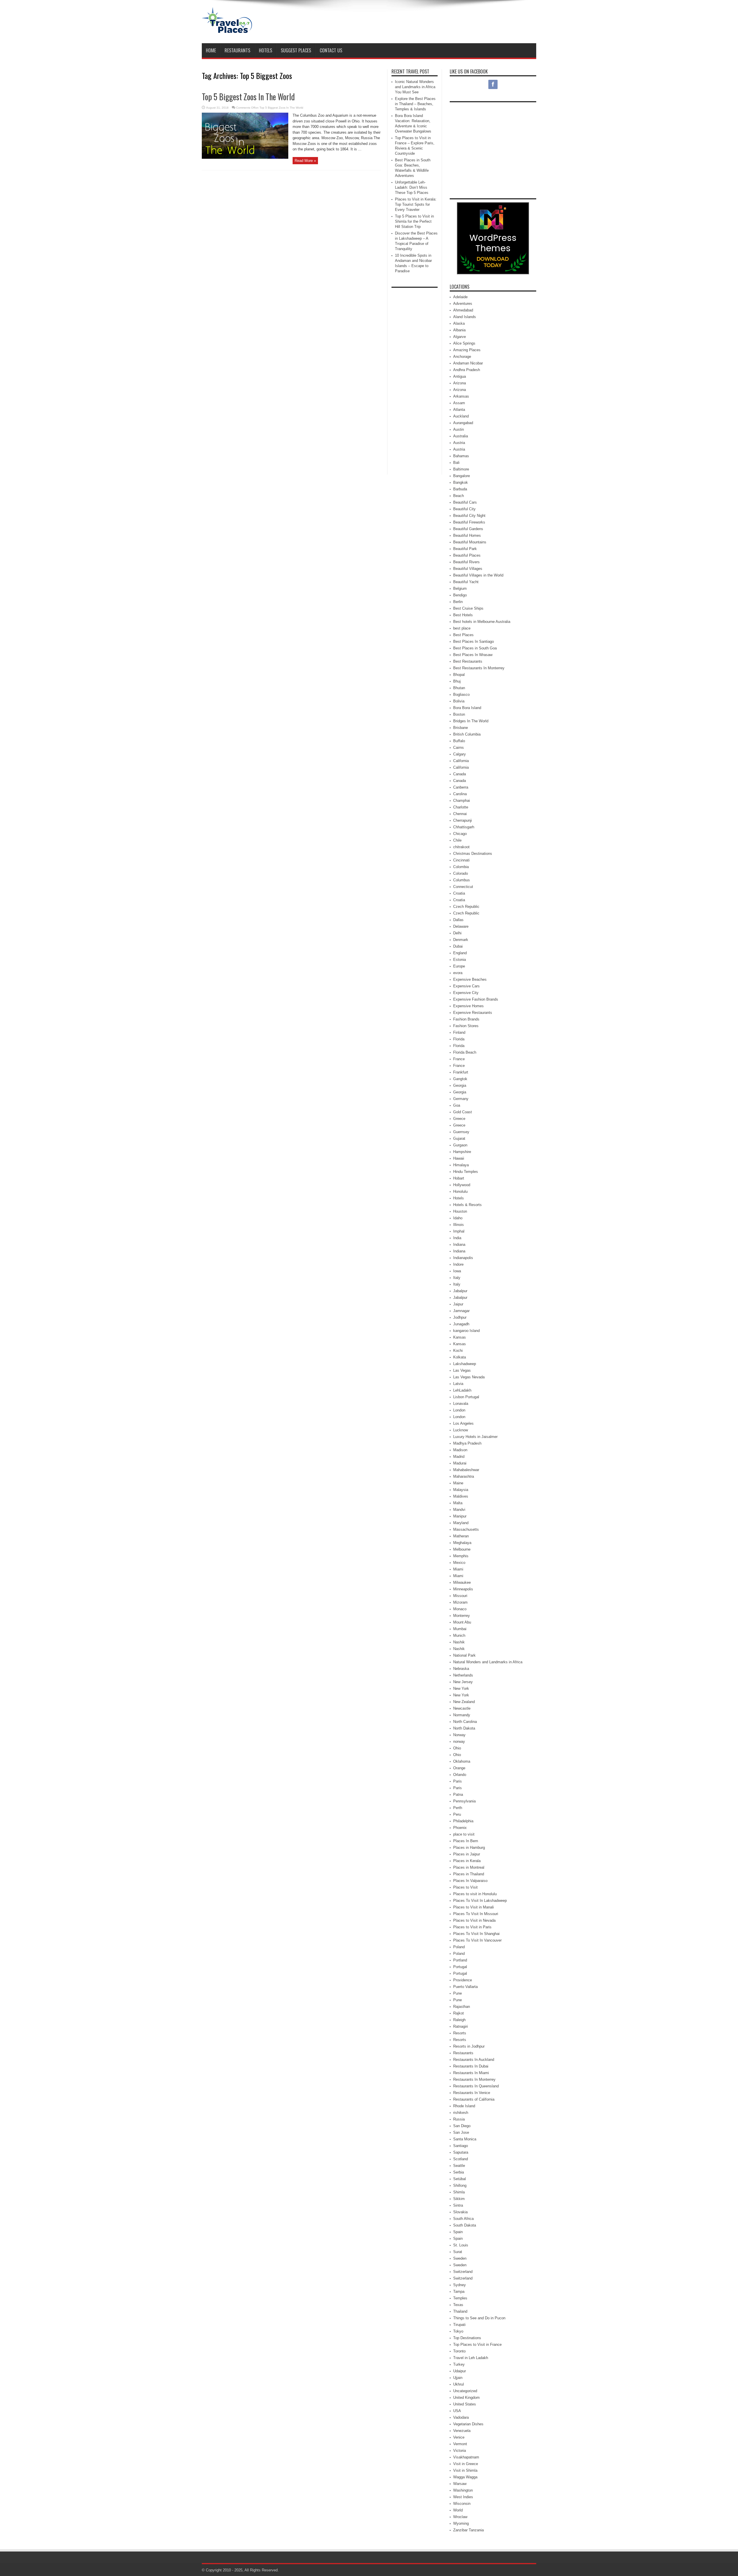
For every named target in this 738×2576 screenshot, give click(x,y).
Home (211, 50)
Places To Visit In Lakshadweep (480, 1901)
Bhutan (459, 688)
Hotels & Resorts (467, 1205)
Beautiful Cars (465, 502)
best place (462, 628)
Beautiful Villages (468, 569)
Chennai (460, 814)
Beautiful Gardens (468, 529)
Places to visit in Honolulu (475, 1894)
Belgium (460, 588)
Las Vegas (462, 1370)
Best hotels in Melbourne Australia (482, 622)
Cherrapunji (463, 820)
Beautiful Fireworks (469, 522)
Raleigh (459, 2020)
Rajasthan (462, 2007)
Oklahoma (462, 1761)
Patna (458, 1794)
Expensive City (466, 993)
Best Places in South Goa (475, 648)
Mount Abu (462, 1622)
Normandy (462, 1715)
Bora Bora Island (467, 708)
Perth (458, 1808)
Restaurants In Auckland (474, 2060)
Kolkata (460, 1357)
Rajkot (459, 2013)
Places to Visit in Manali (474, 1907)
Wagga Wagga (465, 2477)
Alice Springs (464, 343)
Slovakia (460, 2212)
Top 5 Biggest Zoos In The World (248, 97)
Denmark (461, 940)
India (457, 1238)
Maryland (461, 1523)
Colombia (461, 867)
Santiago (461, 2146)
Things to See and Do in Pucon (479, 2318)
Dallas (458, 920)
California (461, 761)
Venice (459, 2437)
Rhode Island (464, 2106)
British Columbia (467, 734)
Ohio (457, 1748)
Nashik (459, 1642)
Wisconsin (462, 2504)
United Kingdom (466, 2398)
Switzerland (463, 2272)
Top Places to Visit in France (477, 2345)
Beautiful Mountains (470, 542)
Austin (459, 429)
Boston (459, 714)
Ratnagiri (461, 2026)
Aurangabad (463, 423)
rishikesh (461, 2113)
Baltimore (461, 469)
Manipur (460, 1516)
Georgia (460, 1085)
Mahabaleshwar (466, 1470)
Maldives (461, 1496)
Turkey (459, 2364)
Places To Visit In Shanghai (476, 1934)
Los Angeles (463, 1423)
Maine (458, 1483)
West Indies (463, 2497)
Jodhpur (460, 1317)
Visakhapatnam (466, 2457)
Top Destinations (467, 2338)
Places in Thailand (469, 1874)
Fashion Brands (466, 1019)
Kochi (458, 1351)
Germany (461, 1099)
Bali (456, 463)
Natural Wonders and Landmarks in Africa (488, 1662)
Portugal (460, 1967)
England (460, 953)
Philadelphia (463, 1821)
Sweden (460, 2258)
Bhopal (459, 675)
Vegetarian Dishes (468, 2424)
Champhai (462, 801)
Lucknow (461, 1430)
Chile (457, 840)
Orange (459, 1768)
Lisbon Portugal (466, 1397)
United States (465, 2404)
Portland (460, 1960)
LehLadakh (462, 1390)
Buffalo (459, 741)
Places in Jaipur (467, 1854)
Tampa (459, 2291)
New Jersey (463, 1682)
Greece (459, 1119)
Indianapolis (463, 1258)
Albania (459, 330)
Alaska (459, 323)
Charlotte (461, 807)
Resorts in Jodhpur (469, 2046)
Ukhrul (459, 2384)
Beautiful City (464, 509)
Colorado (461, 873)
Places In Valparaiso (470, 1881)
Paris (458, 1781)
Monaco (460, 1609)
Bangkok (461, 482)
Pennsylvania (464, 1801)
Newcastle (462, 1708)
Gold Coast (463, 1112)
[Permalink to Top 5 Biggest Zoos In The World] (245, 157)
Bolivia (459, 701)
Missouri (460, 1596)
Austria (459, 443)
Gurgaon (460, 1145)
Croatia (459, 893)
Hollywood (462, 1185)
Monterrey (462, 1616)
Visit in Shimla (465, 2470)
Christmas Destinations (473, 854)
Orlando (460, 1775)
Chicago (460, 834)
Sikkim (459, 2199)
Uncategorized (465, 2391)
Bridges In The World (471, 721)
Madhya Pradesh (467, 1443)
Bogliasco (461, 694)
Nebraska (461, 1669)
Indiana (459, 1244)
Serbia (459, 2172)
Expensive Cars (466, 986)
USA (457, 2411)
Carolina (460, 794)
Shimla (459, 2192)
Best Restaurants (468, 661)
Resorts (460, 2033)
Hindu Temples (466, 1172)
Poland (459, 1947)
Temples (460, 2298)
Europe (459, 966)
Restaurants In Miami (471, 2073)
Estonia (460, 960)
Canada (460, 774)
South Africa (463, 2219)
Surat (458, 2252)
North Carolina (465, 1722)
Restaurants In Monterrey (474, 2079)
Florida (459, 1039)
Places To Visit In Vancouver (477, 1940)
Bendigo (460, 595)
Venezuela (462, 2431)
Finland (459, 1032)
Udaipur (460, 2371)
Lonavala (461, 1404)
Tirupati (459, 2325)
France (459, 1059)
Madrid (459, 1457)
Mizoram (460, 1602)
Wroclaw (460, 2517)
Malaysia (461, 1490)
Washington (463, 2490)
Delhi (457, 933)
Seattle (459, 2166)
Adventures (463, 304)
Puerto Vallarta (465, 1987)
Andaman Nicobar (468, 363)
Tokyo (458, 2331)
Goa (457, 1105)
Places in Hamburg (469, 1848)
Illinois (459, 1225)
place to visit (464, 1834)
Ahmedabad (463, 310)
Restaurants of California (474, 2099)
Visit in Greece (466, 2464)
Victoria (460, 2451)
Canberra (461, 787)
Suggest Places (296, 50)
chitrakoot (461, 847)
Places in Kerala (467, 1861)
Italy (457, 1278)
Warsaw (460, 2484)
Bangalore (462, 476)
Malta (458, 1503)
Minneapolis (463, 1589)
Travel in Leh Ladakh (471, 2358)
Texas (458, 2305)
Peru (457, 1814)
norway (459, 1741)
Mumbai (460, 1629)
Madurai (460, 1463)
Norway (459, 1735)
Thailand (460, 2311)
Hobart (459, 1178)
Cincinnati (461, 860)
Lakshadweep (465, 1364)
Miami (458, 1569)
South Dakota (465, 2225)
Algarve (460, 337)
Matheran (461, 1536)
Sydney (460, 2285)
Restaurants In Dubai (471, 2066)
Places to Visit (465, 1887)
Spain (458, 2232)
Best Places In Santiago (474, 641)
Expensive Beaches (470, 979)
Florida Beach (465, 1052)
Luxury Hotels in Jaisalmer (475, 1437)
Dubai (458, 946)
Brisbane (461, 728)
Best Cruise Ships (468, 608)
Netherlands (463, 1675)
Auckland (461, 416)
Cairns (459, 748)
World (458, 2510)
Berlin (458, 602)
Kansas (460, 1337)
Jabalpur (460, 1291)
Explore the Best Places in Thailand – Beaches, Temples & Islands (415, 104)
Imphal (459, 1231)
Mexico (459, 1563)
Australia (461, 436)
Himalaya (461, 1165)
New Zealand (464, 1702)
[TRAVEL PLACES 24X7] (227, 29)
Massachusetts (466, 1529)
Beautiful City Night (469, 516)
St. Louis (461, 2245)
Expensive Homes (468, 1006)
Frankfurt (461, 1072)
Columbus (462, 880)
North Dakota (464, 1728)
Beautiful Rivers (466, 562)
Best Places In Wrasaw (473, 655)
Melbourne (462, 1549)
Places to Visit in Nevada (474, 1920)
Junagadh (461, 1324)
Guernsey (461, 1132)
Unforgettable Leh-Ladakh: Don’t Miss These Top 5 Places (412, 187)
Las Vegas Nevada (469, 1377)
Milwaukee (462, 1582)
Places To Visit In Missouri (476, 1914)
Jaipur (458, 1304)
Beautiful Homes (467, 535)
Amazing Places (467, 350)
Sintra (458, 2205)
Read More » (305, 161)
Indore (458, 1264)
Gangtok (460, 1079)
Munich (459, 1635)
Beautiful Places (467, 555)
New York (461, 1688)
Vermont (460, 2444)
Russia (459, 2119)
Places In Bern (466, 1841)
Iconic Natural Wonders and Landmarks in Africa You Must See (415, 87)
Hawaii (459, 1158)
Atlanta (459, 410)
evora (458, 973)
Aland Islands (465, 317)
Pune (458, 1993)
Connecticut (463, 887)
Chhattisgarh (464, 827)
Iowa (457, 1271)
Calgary (460, 754)
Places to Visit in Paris (472, 1927)
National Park (464, 1655)
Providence (463, 1980)
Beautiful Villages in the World (478, 575)
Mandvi (459, 1510)
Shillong (460, 2185)
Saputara (461, 2152)
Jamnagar (461, 1311)
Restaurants (237, 50)
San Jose (461, 2132)
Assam (459, 403)
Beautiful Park (465, 549)
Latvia (458, 1384)
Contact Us (331, 50)
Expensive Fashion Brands (476, 999)
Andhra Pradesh (467, 370)
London (459, 1410)
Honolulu (460, 1191)
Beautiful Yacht (466, 582)
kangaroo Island (466, 1331)
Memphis (461, 1556)
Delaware (461, 926)
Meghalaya (462, 1543)
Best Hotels (463, 615)
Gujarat (459, 1138)
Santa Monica (465, 2139)
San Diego (462, 2126)
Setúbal (460, 2179)
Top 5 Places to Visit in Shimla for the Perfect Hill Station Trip (414, 221)
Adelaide (460, 297)
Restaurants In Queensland (476, 2086)
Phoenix (460, 1828)
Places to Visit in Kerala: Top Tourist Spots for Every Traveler (416, 204)
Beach (459, 496)
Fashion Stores (466, 1026)
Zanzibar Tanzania (468, 2530)
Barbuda (460, 489)
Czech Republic (466, 907)
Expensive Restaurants (473, 1013)
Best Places (463, 635)
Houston (460, 1211)
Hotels (266, 50)
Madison (460, 1450)
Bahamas (461, 456)
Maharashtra (464, 1476)
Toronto (459, 2351)
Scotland (461, 2159)
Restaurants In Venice (472, 2093)
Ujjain (458, 2378)
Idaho (458, 1218)
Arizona (460, 383)
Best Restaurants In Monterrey (479, 668)
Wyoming (461, 2523)
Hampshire (462, 1152)
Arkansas (461, 396)
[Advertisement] (431, 22)
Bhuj (457, 681)
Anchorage (462, 357)
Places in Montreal (469, 1867)
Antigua (460, 376)
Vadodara (461, 2417)
